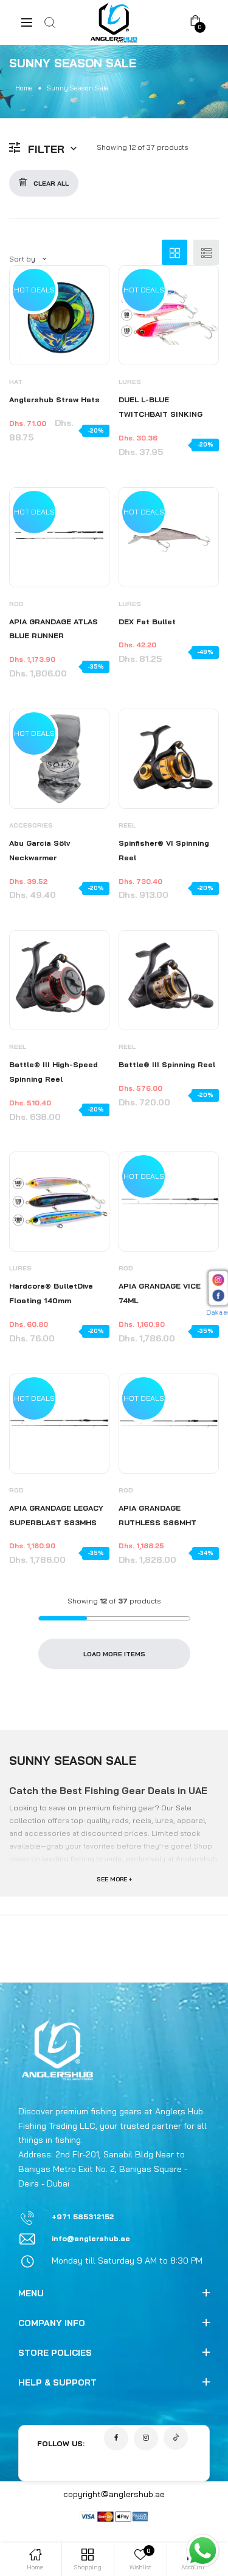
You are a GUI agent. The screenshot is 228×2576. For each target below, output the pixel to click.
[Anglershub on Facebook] (116, 2438)
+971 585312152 (83, 2217)
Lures (130, 382)
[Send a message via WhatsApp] (203, 2551)
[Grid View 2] (174, 252)
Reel (127, 825)
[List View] (206, 252)
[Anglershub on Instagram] (146, 2438)
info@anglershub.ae (91, 2238)
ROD (16, 604)
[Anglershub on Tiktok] (176, 2438)
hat (16, 382)
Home (24, 88)
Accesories (31, 825)
